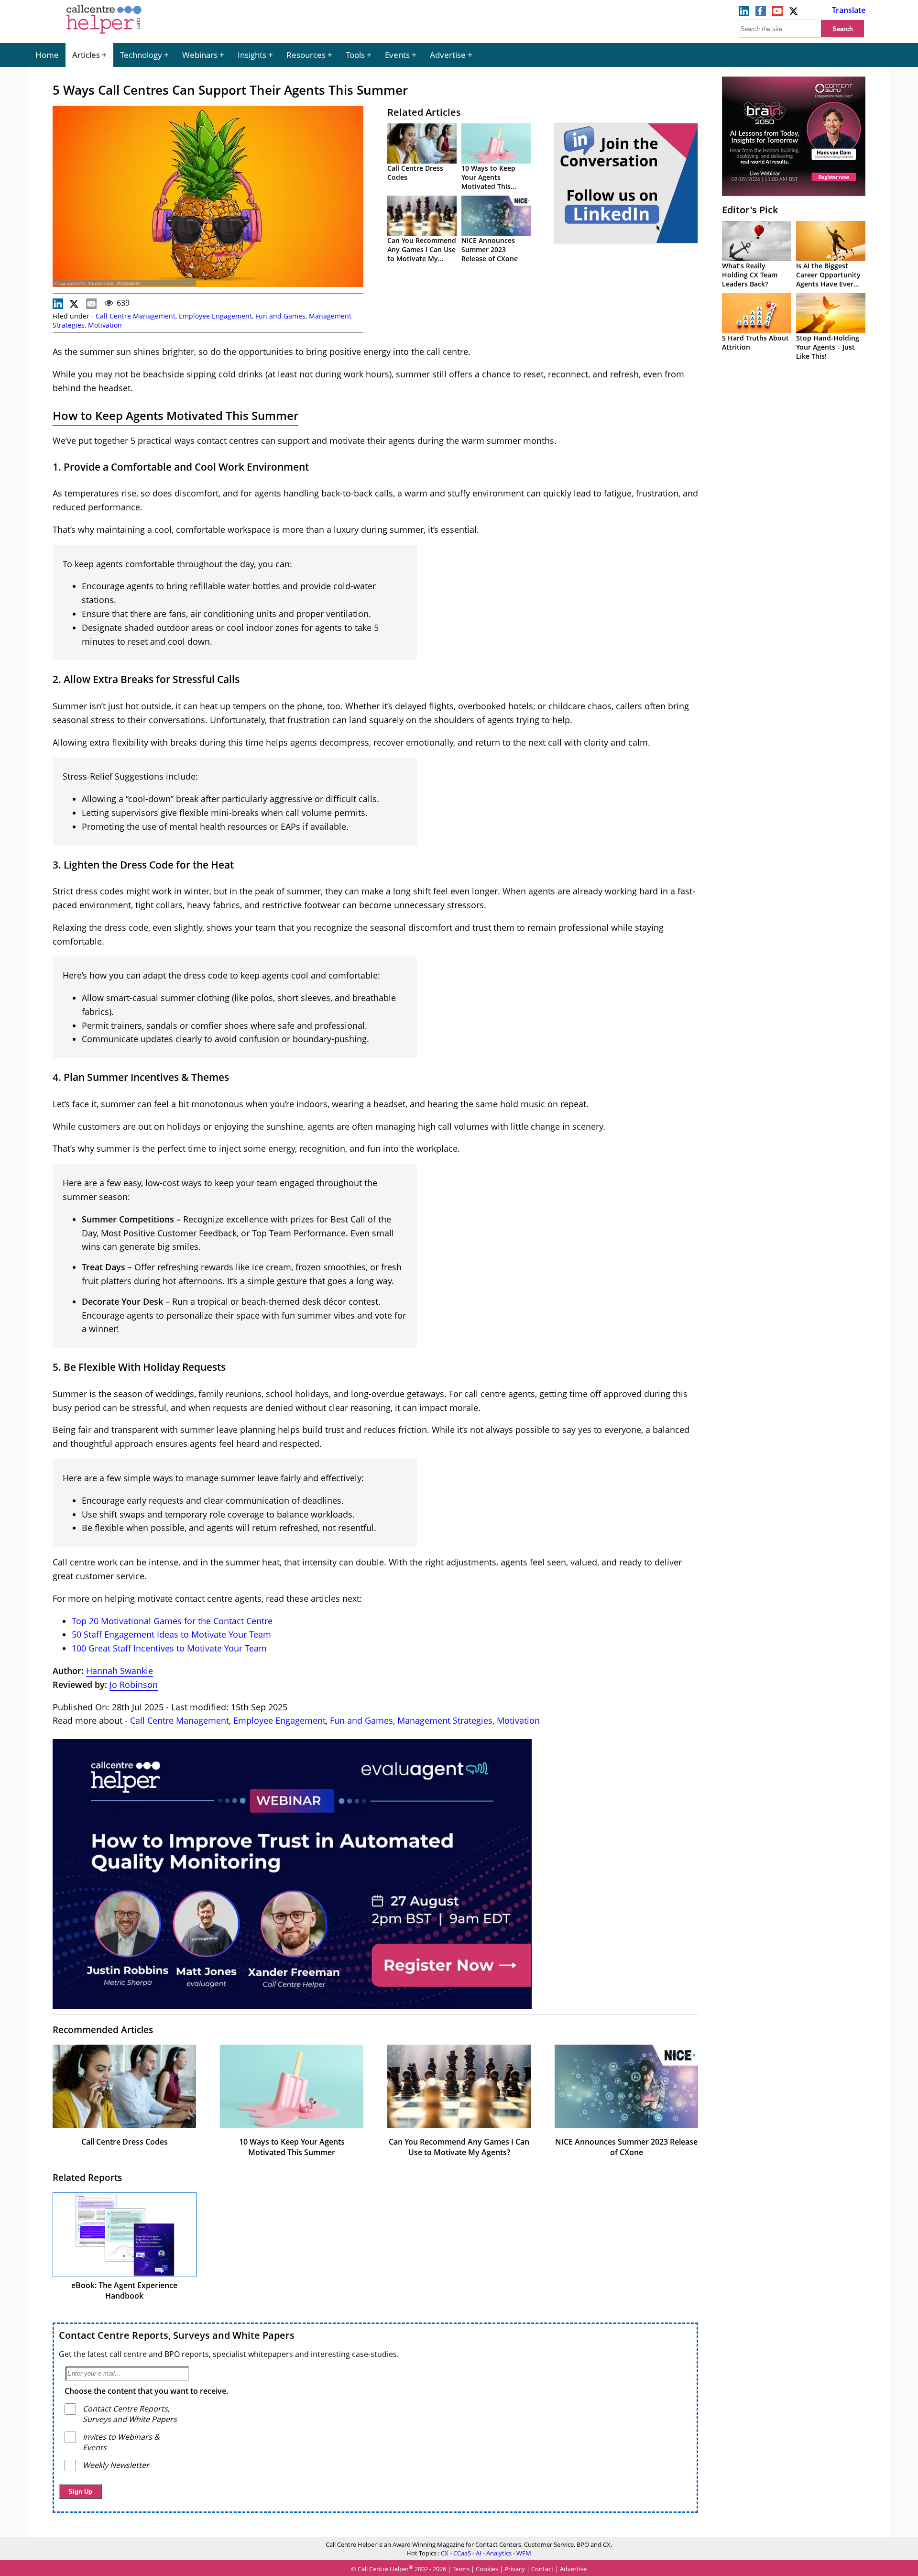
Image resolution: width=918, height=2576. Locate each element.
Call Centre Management (136, 316)
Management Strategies (445, 1720)
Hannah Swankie (120, 1671)
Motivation (105, 325)
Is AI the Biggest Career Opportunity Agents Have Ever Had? (828, 279)
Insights (252, 55)
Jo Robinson (134, 1684)
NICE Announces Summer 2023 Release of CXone (490, 249)
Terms (461, 2569)
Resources (306, 55)
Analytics (499, 2553)
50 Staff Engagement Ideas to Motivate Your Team (171, 1634)
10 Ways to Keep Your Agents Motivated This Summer (488, 182)
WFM (524, 2553)
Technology (141, 55)
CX (445, 2553)
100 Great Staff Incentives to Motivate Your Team (169, 1648)
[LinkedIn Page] (744, 13)
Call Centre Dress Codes (125, 2142)
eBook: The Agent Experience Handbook (124, 2290)
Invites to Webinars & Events (121, 2442)
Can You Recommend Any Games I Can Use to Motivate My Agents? (422, 254)
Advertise (448, 55)
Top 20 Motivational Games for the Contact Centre (172, 1621)
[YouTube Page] (777, 13)
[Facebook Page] (761, 13)
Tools (355, 55)
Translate (849, 10)
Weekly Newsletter (116, 2465)
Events (397, 55)
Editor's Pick (750, 210)
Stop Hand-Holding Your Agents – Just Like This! (828, 347)
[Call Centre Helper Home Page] (104, 34)
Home (47, 55)
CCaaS (462, 2553)
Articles (86, 55)
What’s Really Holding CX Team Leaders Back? (750, 275)
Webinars (200, 55)
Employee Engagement (215, 316)
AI (479, 2553)
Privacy (515, 2569)
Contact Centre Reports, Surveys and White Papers (177, 2335)
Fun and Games (280, 316)
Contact (542, 2569)
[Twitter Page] (794, 13)
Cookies (487, 2569)
